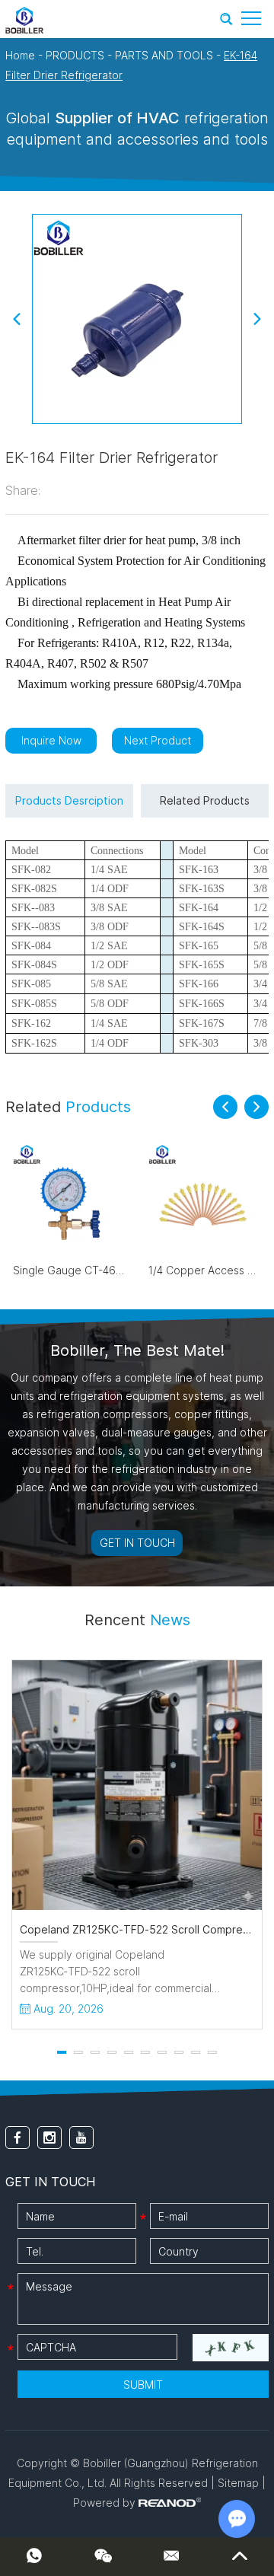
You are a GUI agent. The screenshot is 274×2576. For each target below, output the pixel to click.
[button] (225, 1107)
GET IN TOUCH (137, 1543)
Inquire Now (51, 740)
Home (20, 55)
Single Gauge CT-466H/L (76, 1270)
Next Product (158, 740)
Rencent (137, 1620)
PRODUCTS (75, 55)
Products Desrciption (69, 800)
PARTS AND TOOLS (164, 55)
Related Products (205, 800)
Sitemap (238, 2483)
